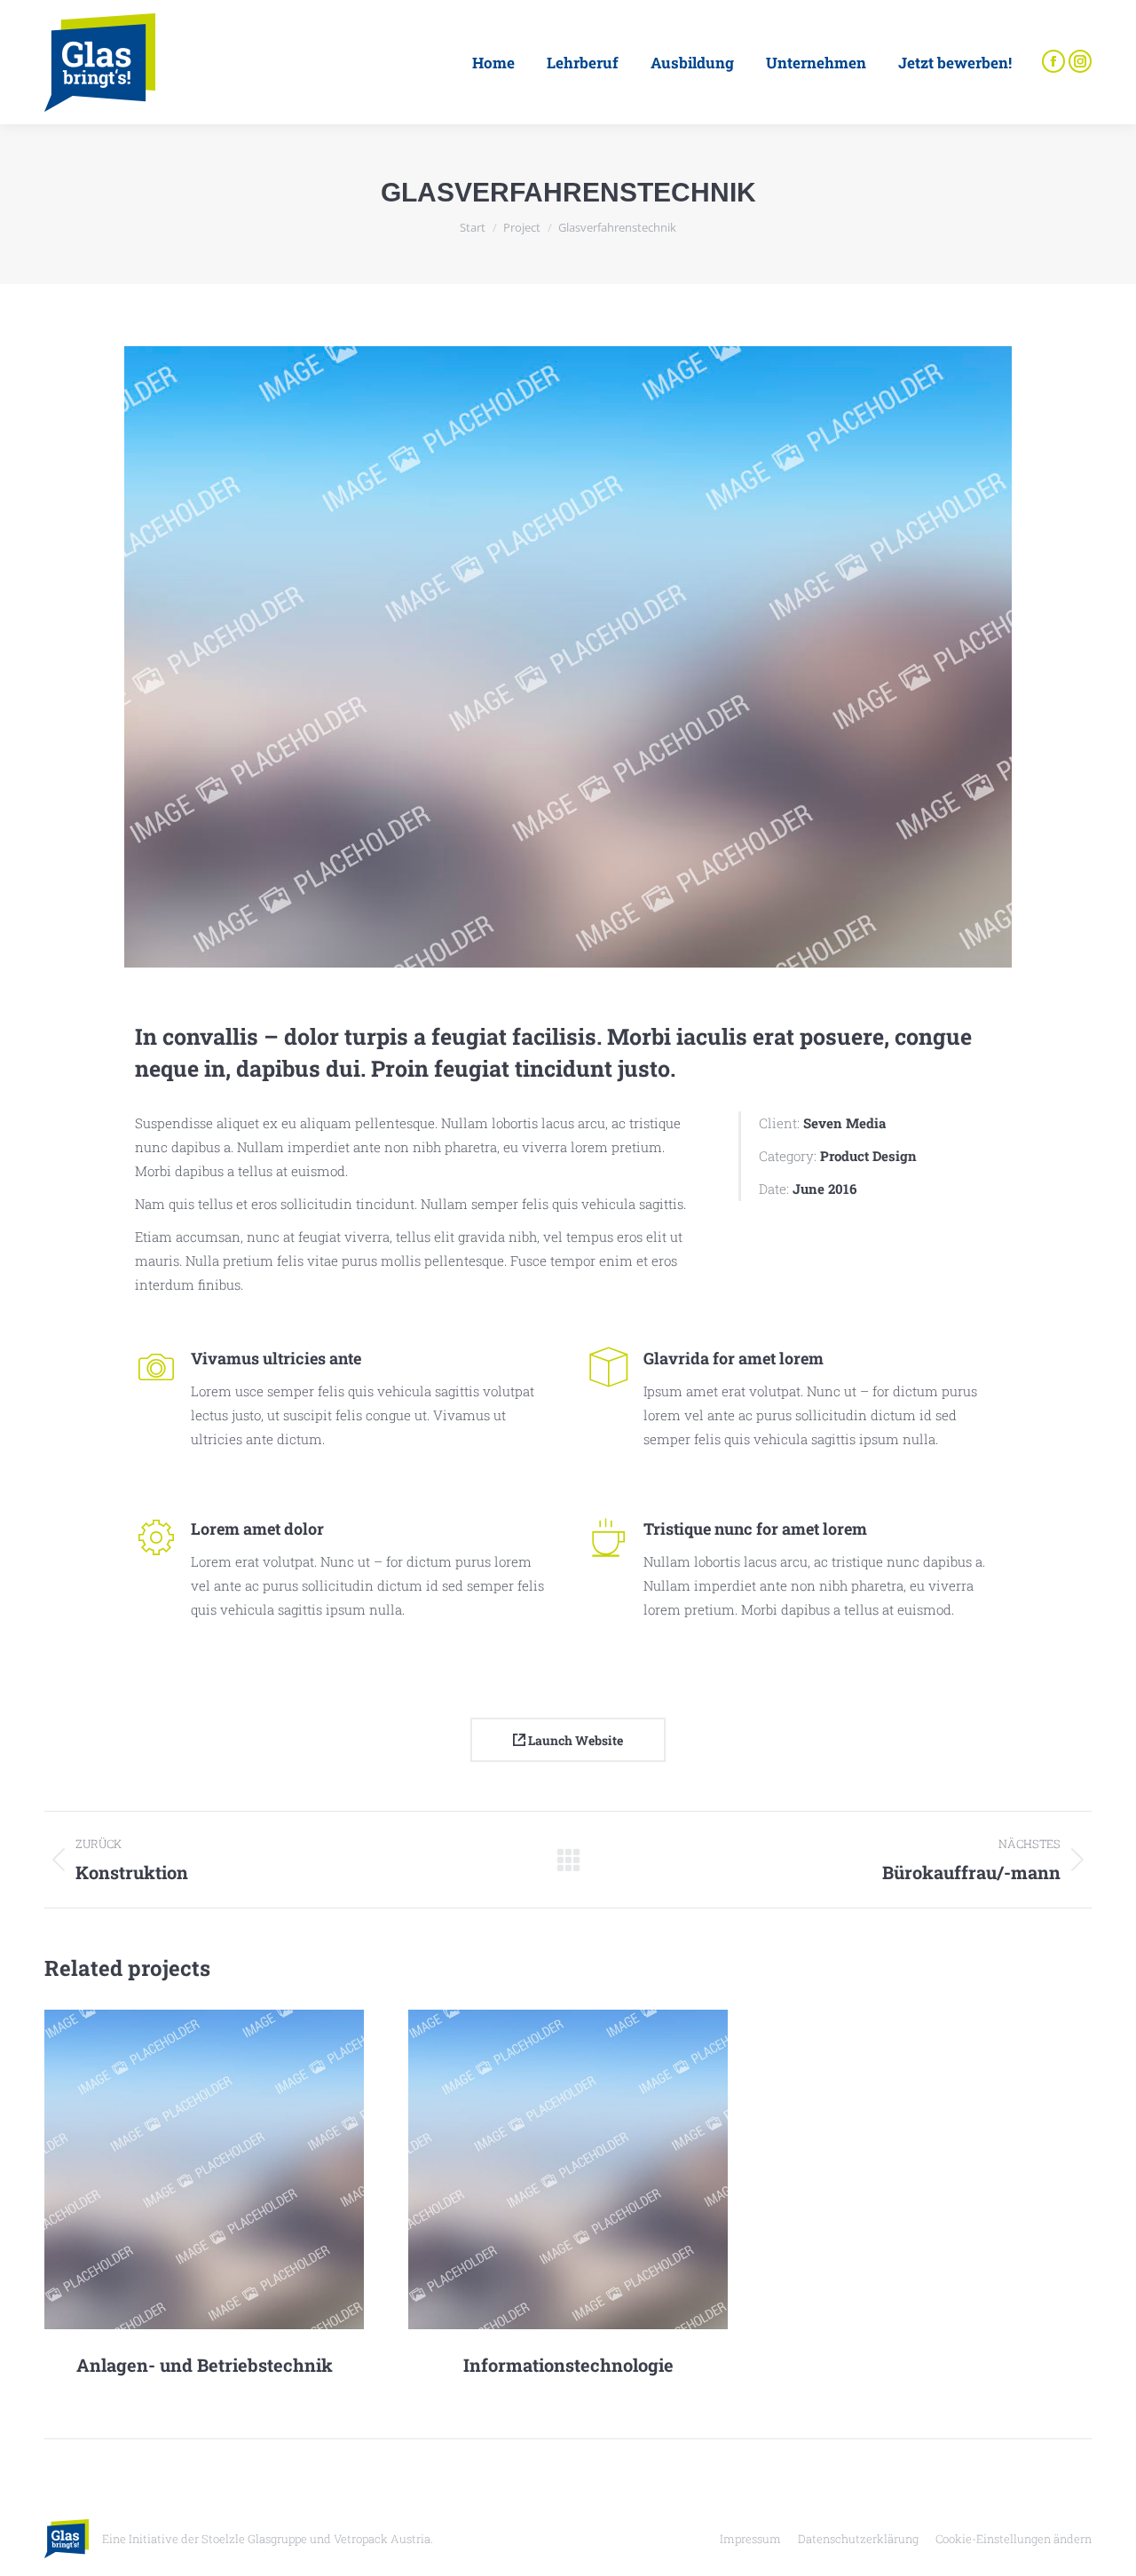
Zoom (180, 2169)
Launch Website (574, 1740)
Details (228, 2169)
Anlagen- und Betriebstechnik (205, 2365)
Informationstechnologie (568, 2365)
